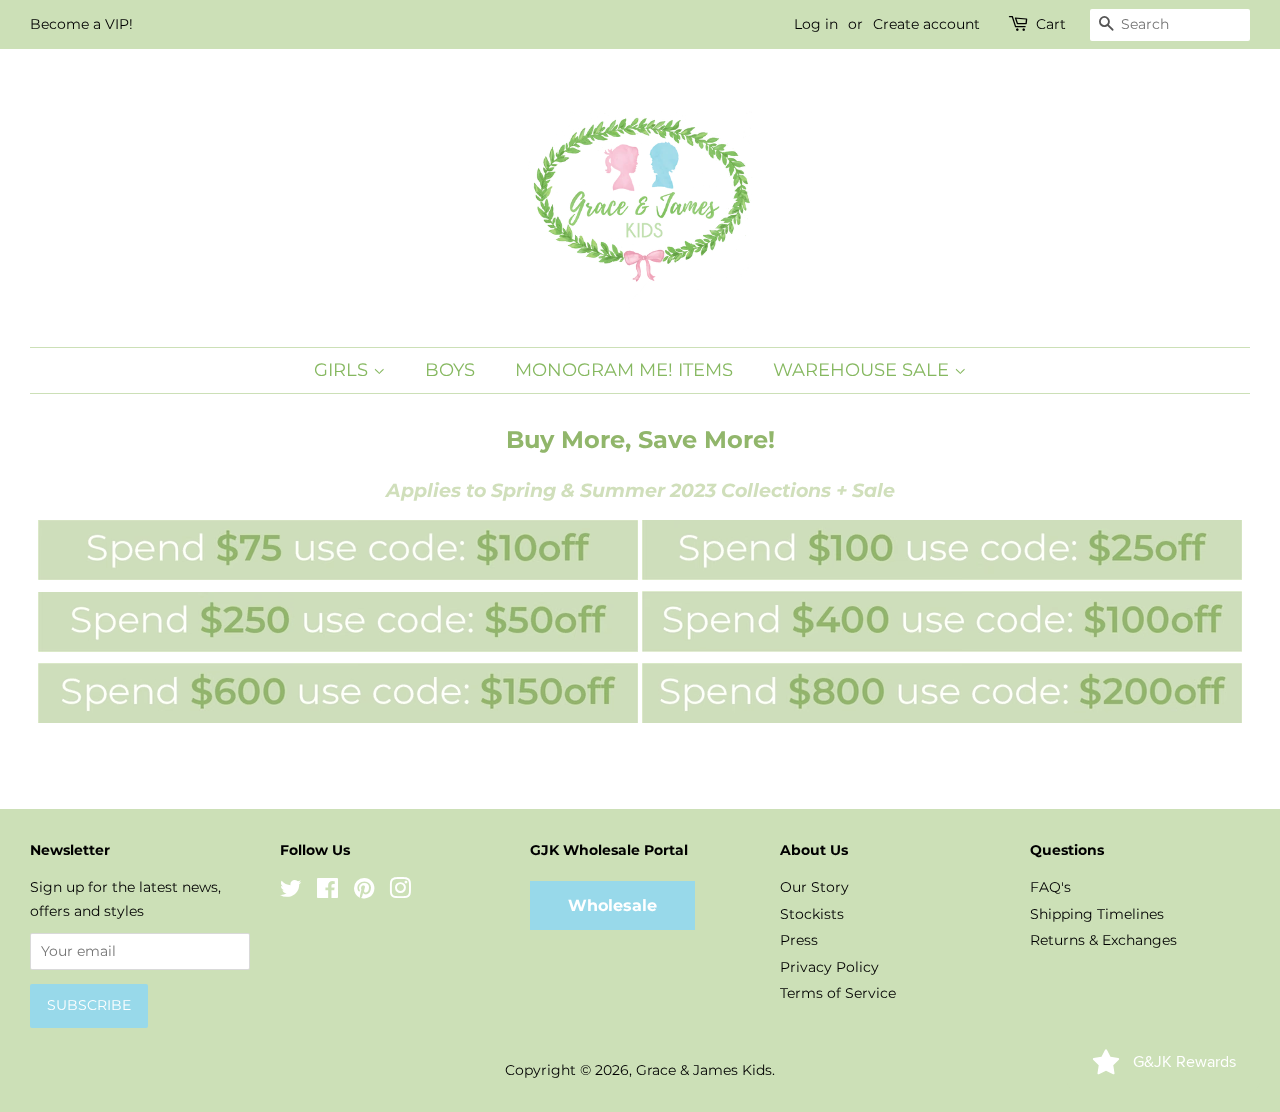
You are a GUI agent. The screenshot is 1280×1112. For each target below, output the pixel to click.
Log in (816, 24)
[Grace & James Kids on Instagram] (400, 892)
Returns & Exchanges (1103, 940)
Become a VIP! (81, 24)
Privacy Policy (829, 967)
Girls (343, 370)
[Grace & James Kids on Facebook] (327, 892)
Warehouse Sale (863, 370)
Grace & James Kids (704, 1070)
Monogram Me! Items (624, 370)
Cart (1051, 24)
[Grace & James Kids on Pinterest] (364, 892)
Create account (926, 24)
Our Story (814, 887)
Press (799, 940)
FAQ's (1050, 887)
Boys (450, 370)
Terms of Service (838, 993)
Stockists (812, 914)
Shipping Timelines (1097, 914)
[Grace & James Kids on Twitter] (291, 892)
